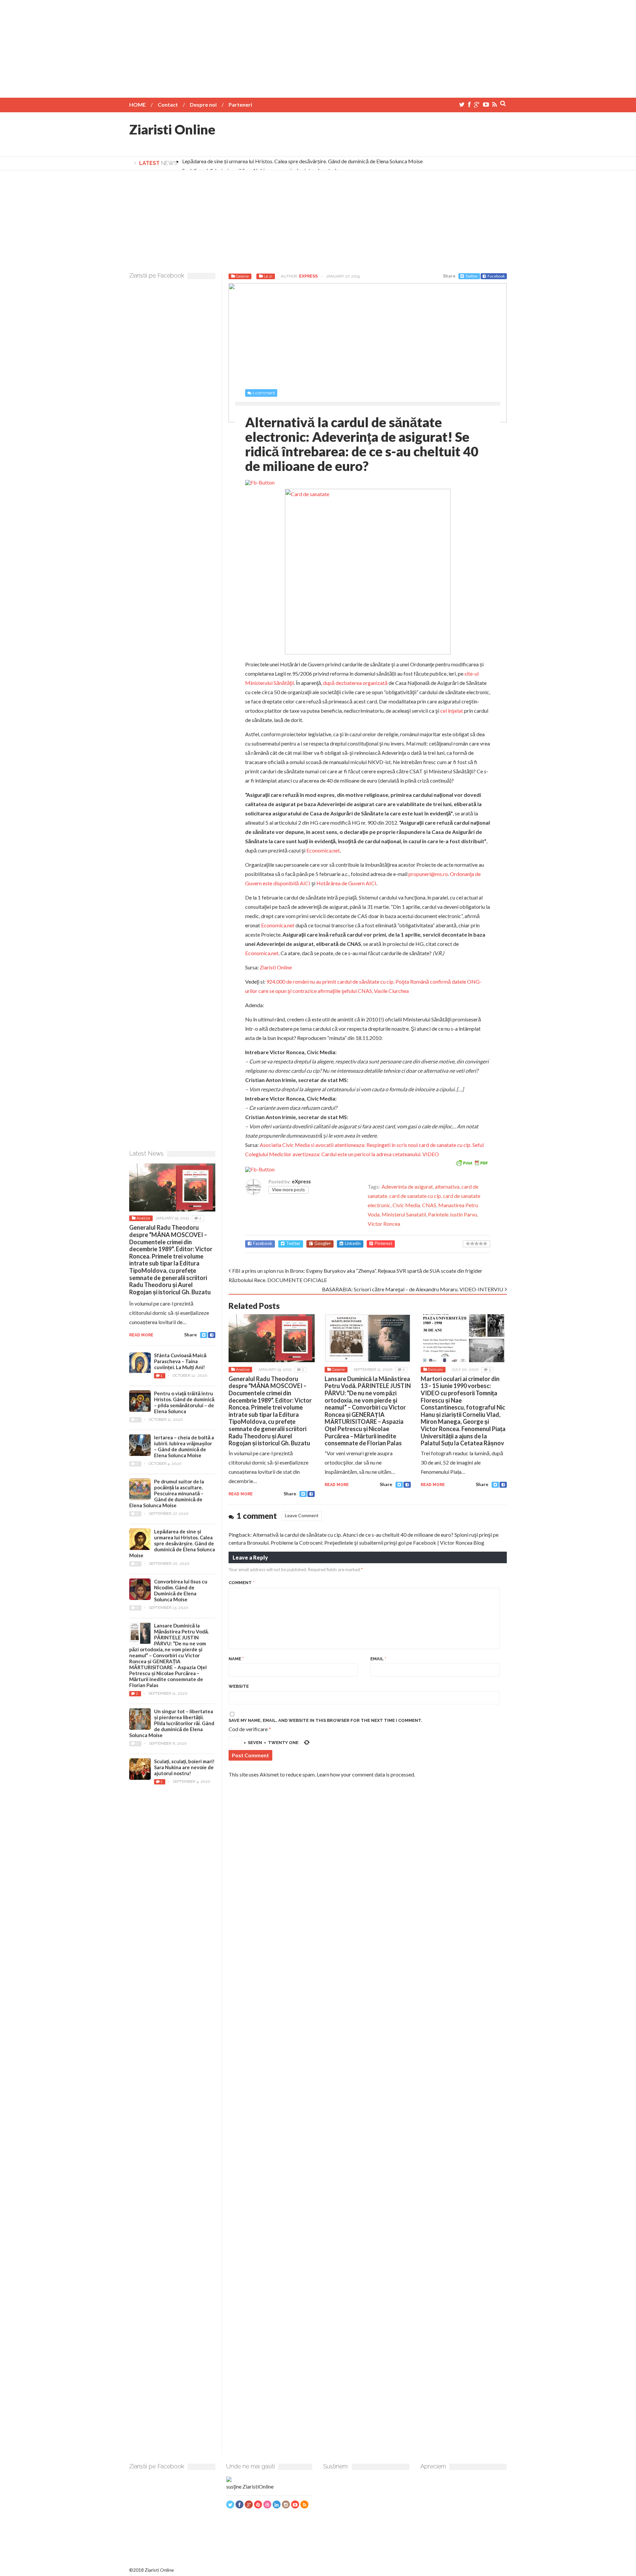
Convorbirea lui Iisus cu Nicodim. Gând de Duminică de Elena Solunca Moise (181, 1590)
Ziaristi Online (172, 129)
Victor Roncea (384, 1224)
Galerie (242, 276)
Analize (243, 1369)
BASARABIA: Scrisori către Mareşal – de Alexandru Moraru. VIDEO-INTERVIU (413, 1289)
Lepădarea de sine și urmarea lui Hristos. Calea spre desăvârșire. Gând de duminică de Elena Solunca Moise (302, 161)
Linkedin (353, 1243)
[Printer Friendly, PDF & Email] (472, 1162)
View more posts (288, 1190)
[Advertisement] (318, 46)
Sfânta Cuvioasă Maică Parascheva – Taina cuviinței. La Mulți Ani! (180, 1361)
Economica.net (323, 850)
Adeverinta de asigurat (407, 1186)
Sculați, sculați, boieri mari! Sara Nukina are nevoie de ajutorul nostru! (184, 1767)
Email (378, 1659)
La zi (268, 276)
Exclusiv (435, 1369)
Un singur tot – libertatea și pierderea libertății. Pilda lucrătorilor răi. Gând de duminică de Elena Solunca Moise (172, 1723)
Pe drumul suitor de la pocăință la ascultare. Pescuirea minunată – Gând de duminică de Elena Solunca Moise (167, 1493)
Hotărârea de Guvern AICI (346, 883)
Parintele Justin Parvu (452, 1214)
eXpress (308, 276)
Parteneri (240, 104)
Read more (241, 1494)
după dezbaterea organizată (355, 683)
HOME (137, 104)
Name (236, 1659)
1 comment (264, 393)
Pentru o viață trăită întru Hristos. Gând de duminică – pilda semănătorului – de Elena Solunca (184, 1402)
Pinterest (383, 1243)
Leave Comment (302, 1515)
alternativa (447, 1186)
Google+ (323, 1243)
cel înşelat (452, 711)
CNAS (429, 1205)
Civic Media (406, 1205)
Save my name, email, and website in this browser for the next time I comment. (325, 1720)
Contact (168, 104)
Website (239, 1686)
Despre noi (203, 104)
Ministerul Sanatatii (404, 1214)
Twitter (472, 276)
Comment (241, 1583)
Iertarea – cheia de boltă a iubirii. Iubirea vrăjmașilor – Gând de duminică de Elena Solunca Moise (184, 1446)
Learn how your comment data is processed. (366, 1774)
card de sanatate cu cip (415, 1196)
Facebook (496, 276)
